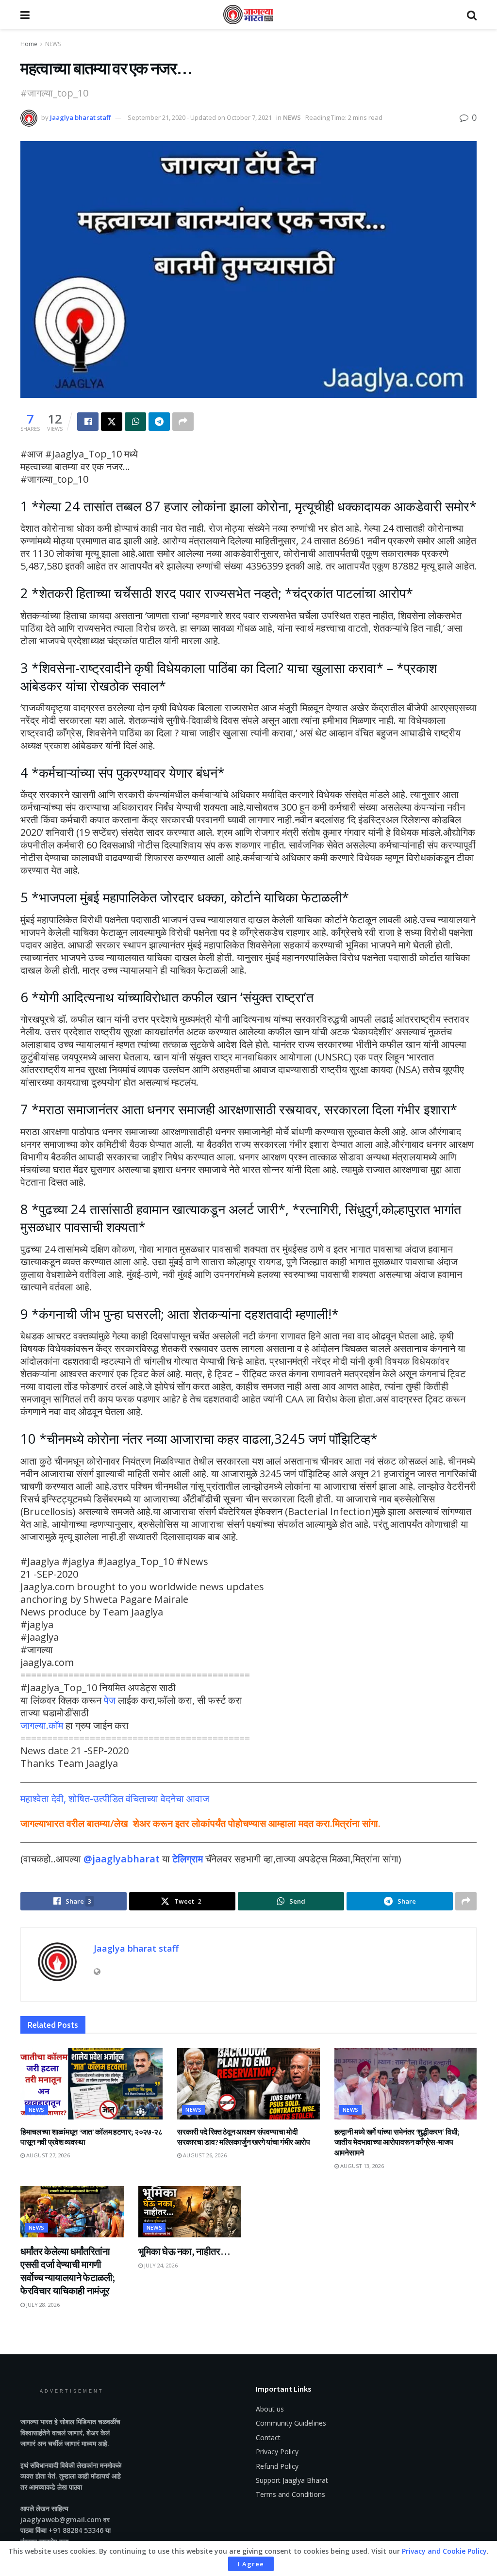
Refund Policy (277, 2466)
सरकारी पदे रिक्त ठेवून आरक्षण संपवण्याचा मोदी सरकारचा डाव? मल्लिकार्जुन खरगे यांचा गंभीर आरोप (243, 2137)
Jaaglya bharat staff (80, 117)
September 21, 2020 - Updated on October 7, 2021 (200, 117)
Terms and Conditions (290, 2494)
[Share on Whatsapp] (135, 422)
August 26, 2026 (204, 2155)
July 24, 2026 (160, 2265)
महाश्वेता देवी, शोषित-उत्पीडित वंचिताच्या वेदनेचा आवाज (115, 1799)
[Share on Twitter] (112, 422)
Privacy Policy (277, 2452)
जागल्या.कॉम (42, 1725)
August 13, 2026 (361, 2166)
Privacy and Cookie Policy (444, 2551)
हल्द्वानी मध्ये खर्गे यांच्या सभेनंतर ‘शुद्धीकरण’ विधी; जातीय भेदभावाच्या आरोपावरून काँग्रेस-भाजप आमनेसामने (397, 2142)
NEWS (53, 44)
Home (29, 44)
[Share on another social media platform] (183, 422)
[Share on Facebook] (88, 422)
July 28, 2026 (42, 2305)
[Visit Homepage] (248, 15)
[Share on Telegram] (159, 422)
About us (270, 2409)
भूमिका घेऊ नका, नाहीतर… (184, 2251)
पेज (110, 1700)
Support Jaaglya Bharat (292, 2480)
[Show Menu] (25, 15)
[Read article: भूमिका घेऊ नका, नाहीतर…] (190, 2212)
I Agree (251, 2564)
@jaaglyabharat (122, 1859)
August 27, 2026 (47, 2155)
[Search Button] (472, 15)
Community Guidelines (291, 2423)
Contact (268, 2437)
